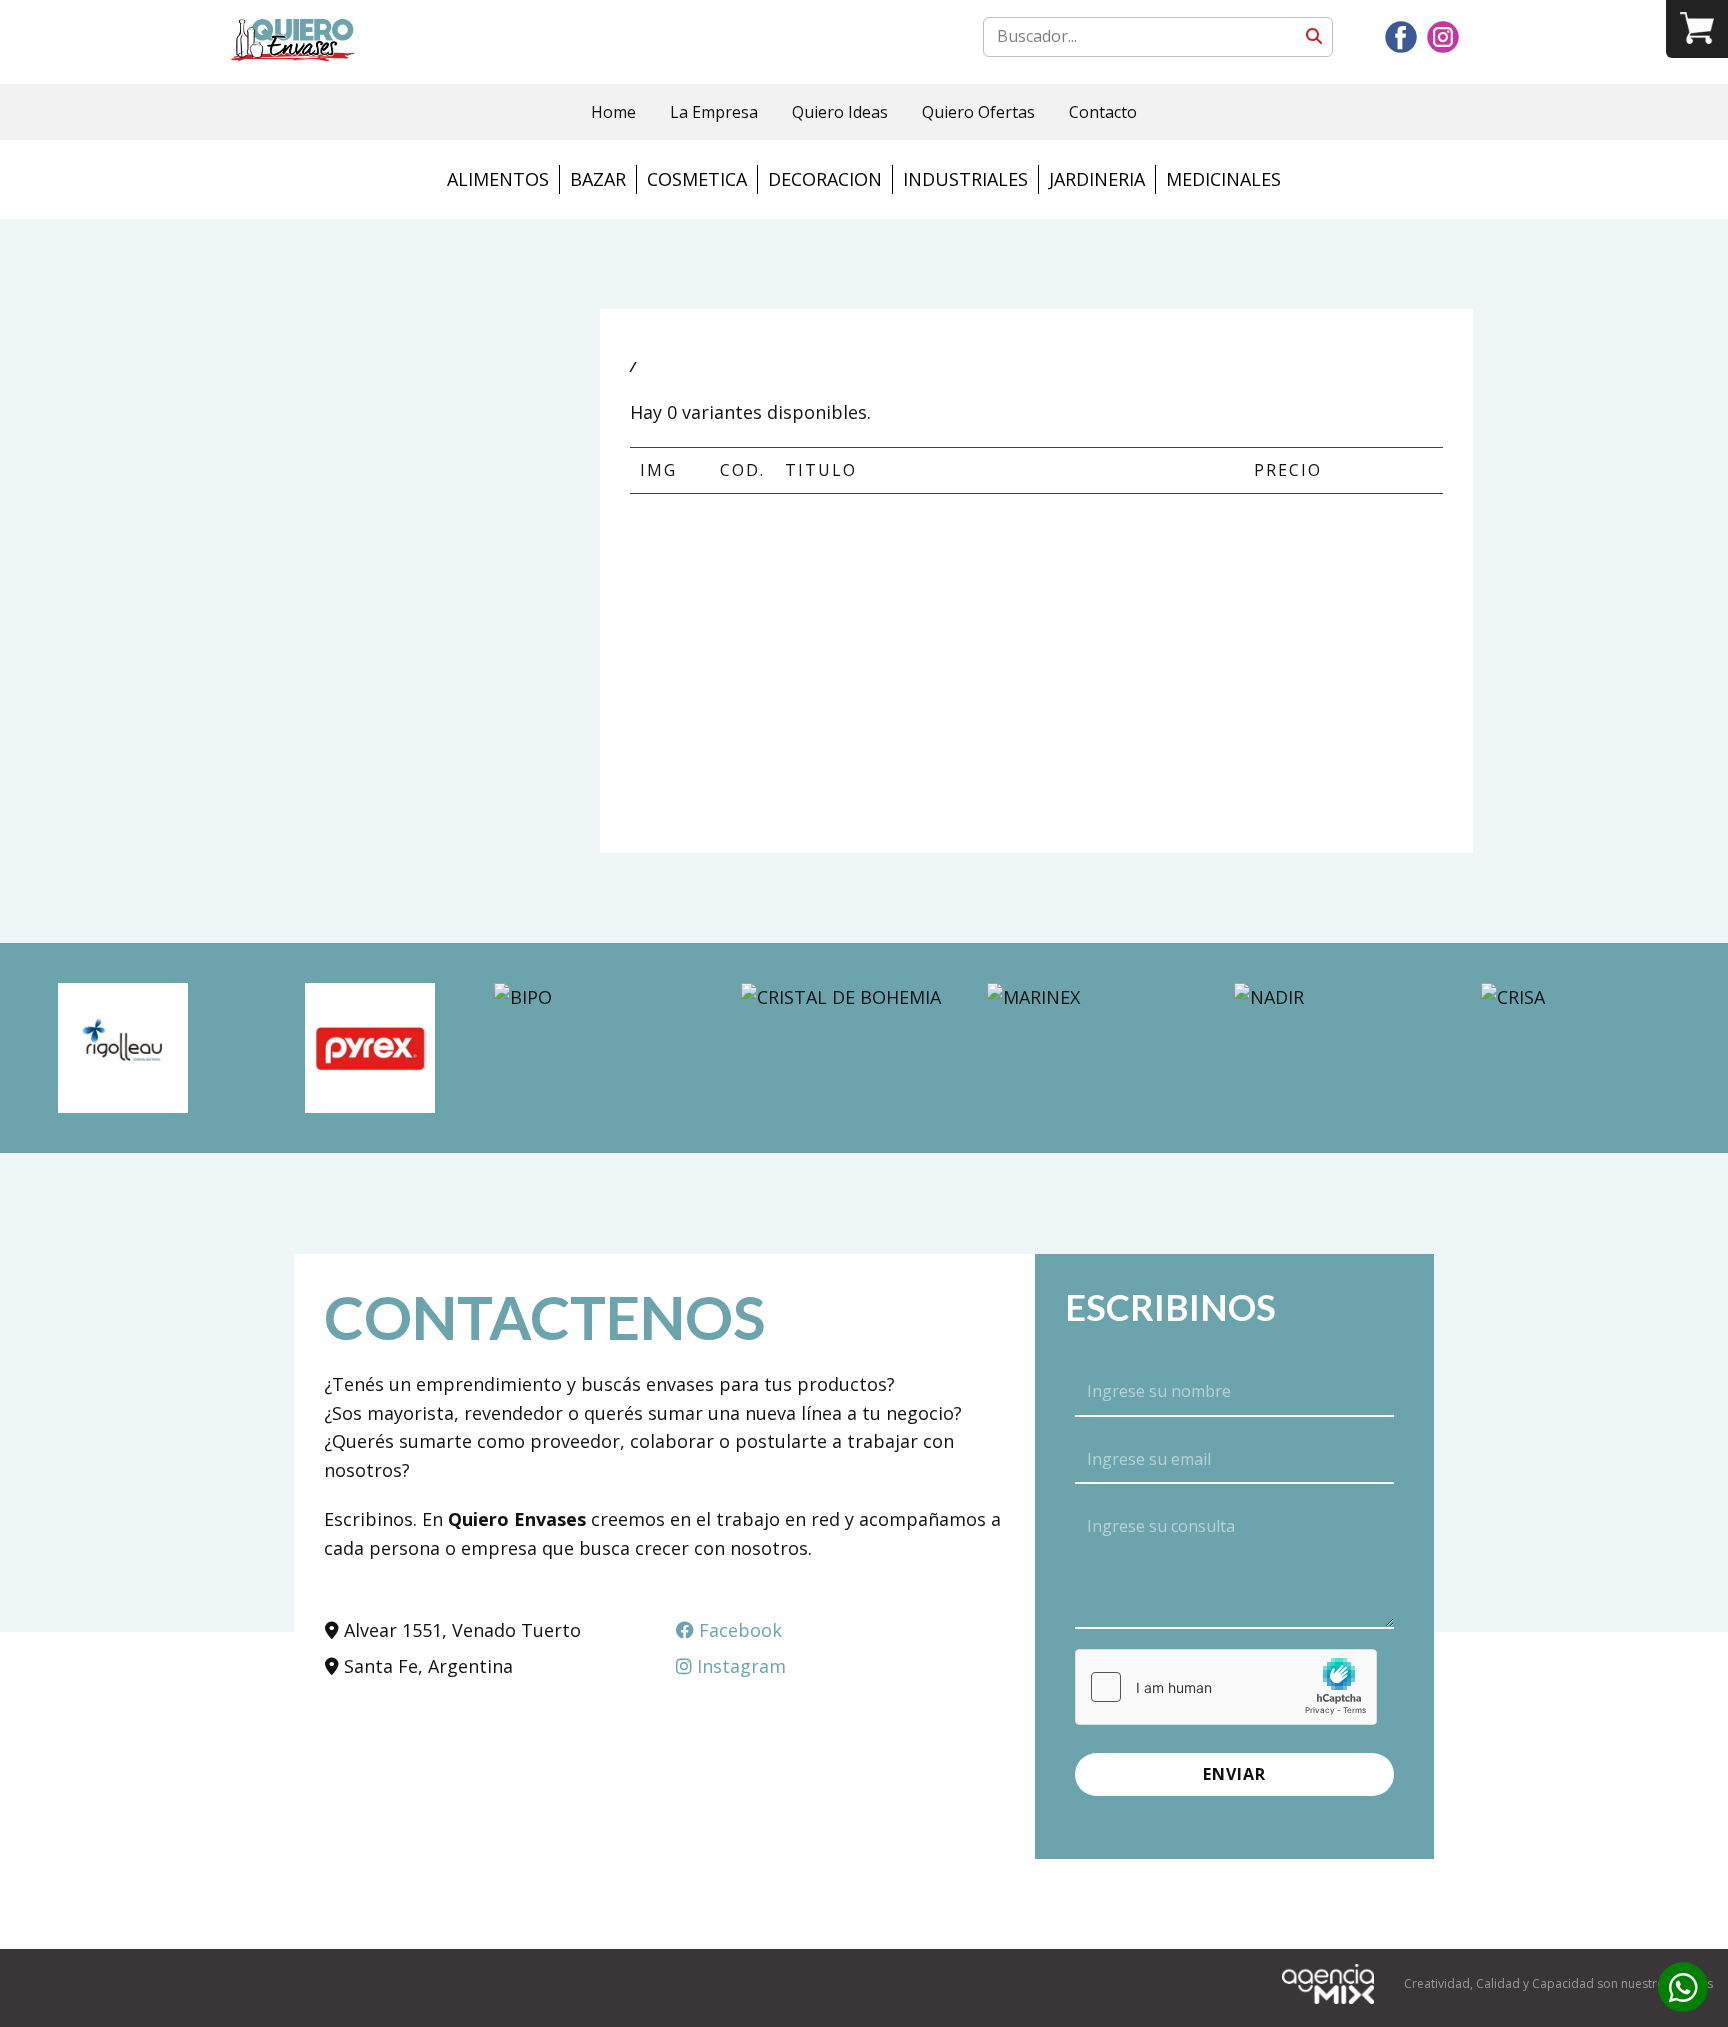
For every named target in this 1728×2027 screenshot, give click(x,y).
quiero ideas (840, 112)
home (613, 112)
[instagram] (1443, 37)
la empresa (714, 112)
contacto (1103, 112)
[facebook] (1401, 37)
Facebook (738, 1630)
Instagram (739, 1666)
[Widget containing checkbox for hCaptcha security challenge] (1226, 1687)
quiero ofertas (978, 112)
